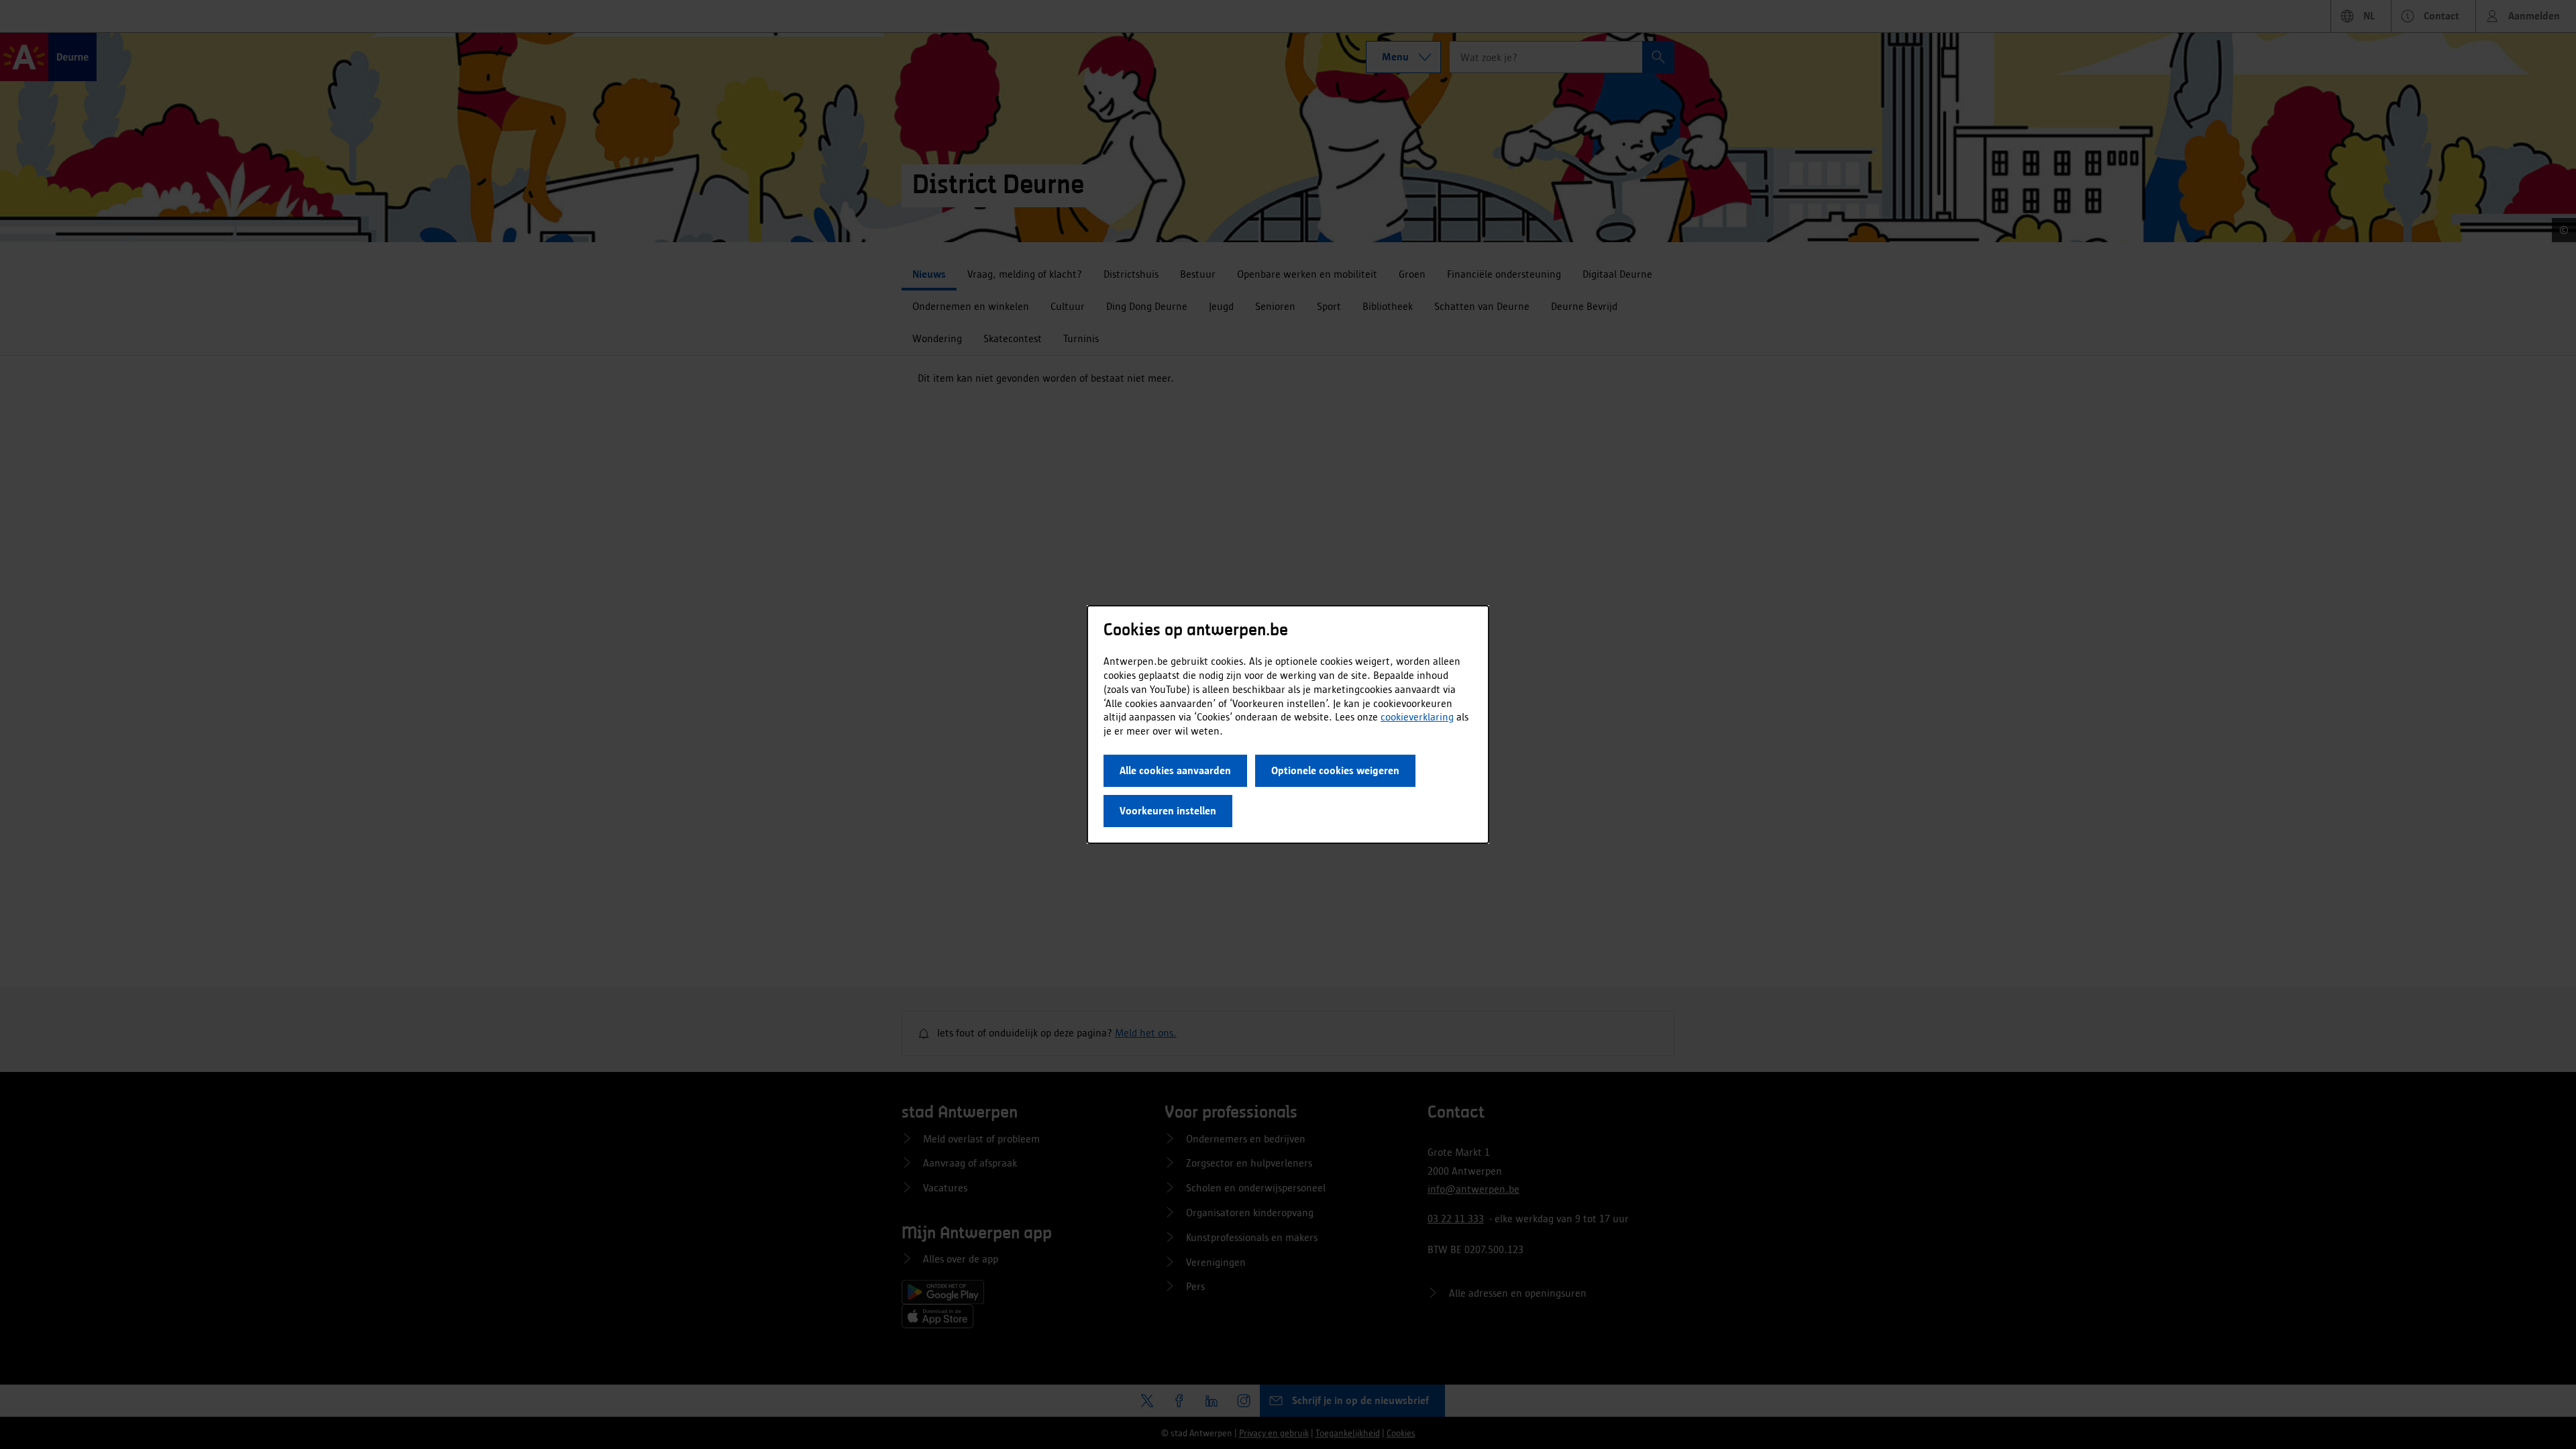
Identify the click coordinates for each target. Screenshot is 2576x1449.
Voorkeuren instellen (1168, 811)
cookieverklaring (1417, 717)
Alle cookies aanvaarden (1175, 770)
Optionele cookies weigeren (1335, 770)
